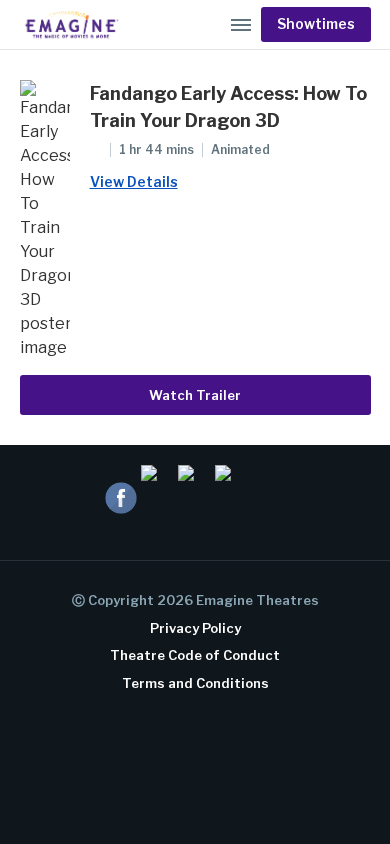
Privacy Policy (195, 628)
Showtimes (316, 24)
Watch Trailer (195, 395)
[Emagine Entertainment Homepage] (70, 24)
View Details (134, 181)
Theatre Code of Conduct (195, 655)
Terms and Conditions (195, 683)
